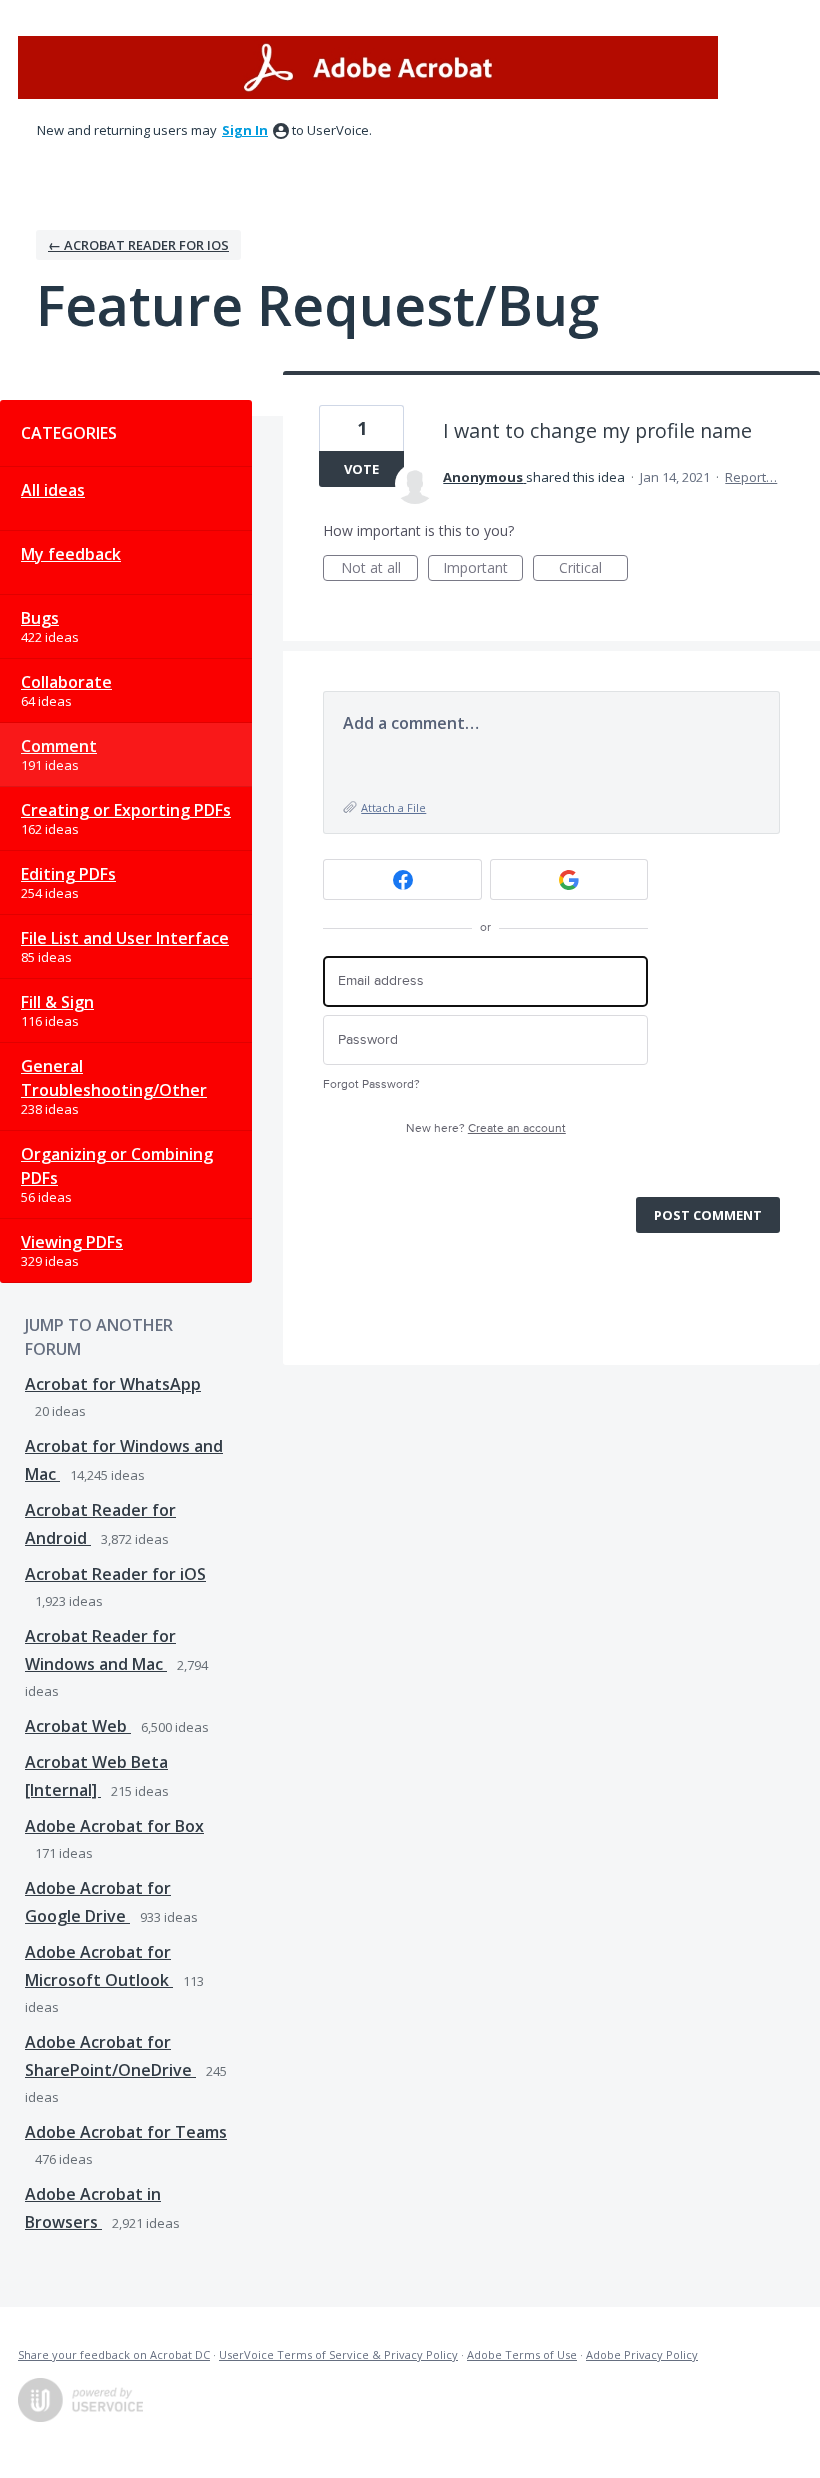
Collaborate (66, 682)
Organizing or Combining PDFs (117, 1166)
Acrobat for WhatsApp (113, 1384)
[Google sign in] (569, 879)
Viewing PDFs (72, 1242)
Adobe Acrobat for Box (114, 1826)
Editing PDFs (68, 874)
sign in (245, 130)
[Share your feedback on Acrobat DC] (368, 67)
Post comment (708, 1215)
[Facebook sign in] (402, 879)
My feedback (71, 554)
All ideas (53, 490)
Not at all (379, 569)
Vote (361, 469)
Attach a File (393, 807)
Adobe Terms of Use (522, 2354)
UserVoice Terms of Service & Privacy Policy (338, 2354)
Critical (593, 569)
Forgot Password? (371, 1084)
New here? (486, 1128)
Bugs (40, 618)
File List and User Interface (125, 938)
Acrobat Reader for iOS (115, 1574)
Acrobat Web (78, 1726)
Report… (751, 477)
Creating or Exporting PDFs (126, 810)
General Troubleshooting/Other (114, 1078)
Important (483, 569)
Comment (59, 746)
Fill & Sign (57, 1002)
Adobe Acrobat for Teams (126, 2132)
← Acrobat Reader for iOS (138, 245)
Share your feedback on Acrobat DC (114, 2354)
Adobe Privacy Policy (642, 2354)
